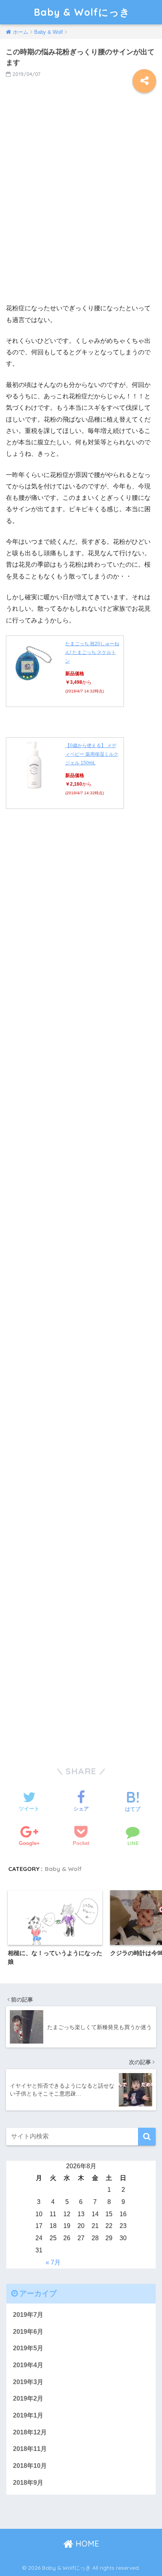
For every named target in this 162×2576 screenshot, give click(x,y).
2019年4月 (28, 2365)
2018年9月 (28, 2483)
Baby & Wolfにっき (82, 12)
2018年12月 (30, 2432)
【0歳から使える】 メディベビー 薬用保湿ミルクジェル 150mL (92, 754)
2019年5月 (28, 2348)
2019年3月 (28, 2382)
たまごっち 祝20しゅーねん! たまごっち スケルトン (92, 652)
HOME (86, 2544)
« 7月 (53, 2262)
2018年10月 (30, 2466)
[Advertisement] (81, 204)
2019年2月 (28, 2398)
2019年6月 (28, 2332)
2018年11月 (30, 2449)
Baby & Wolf (63, 1869)
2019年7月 (28, 2315)
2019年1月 (28, 2415)
